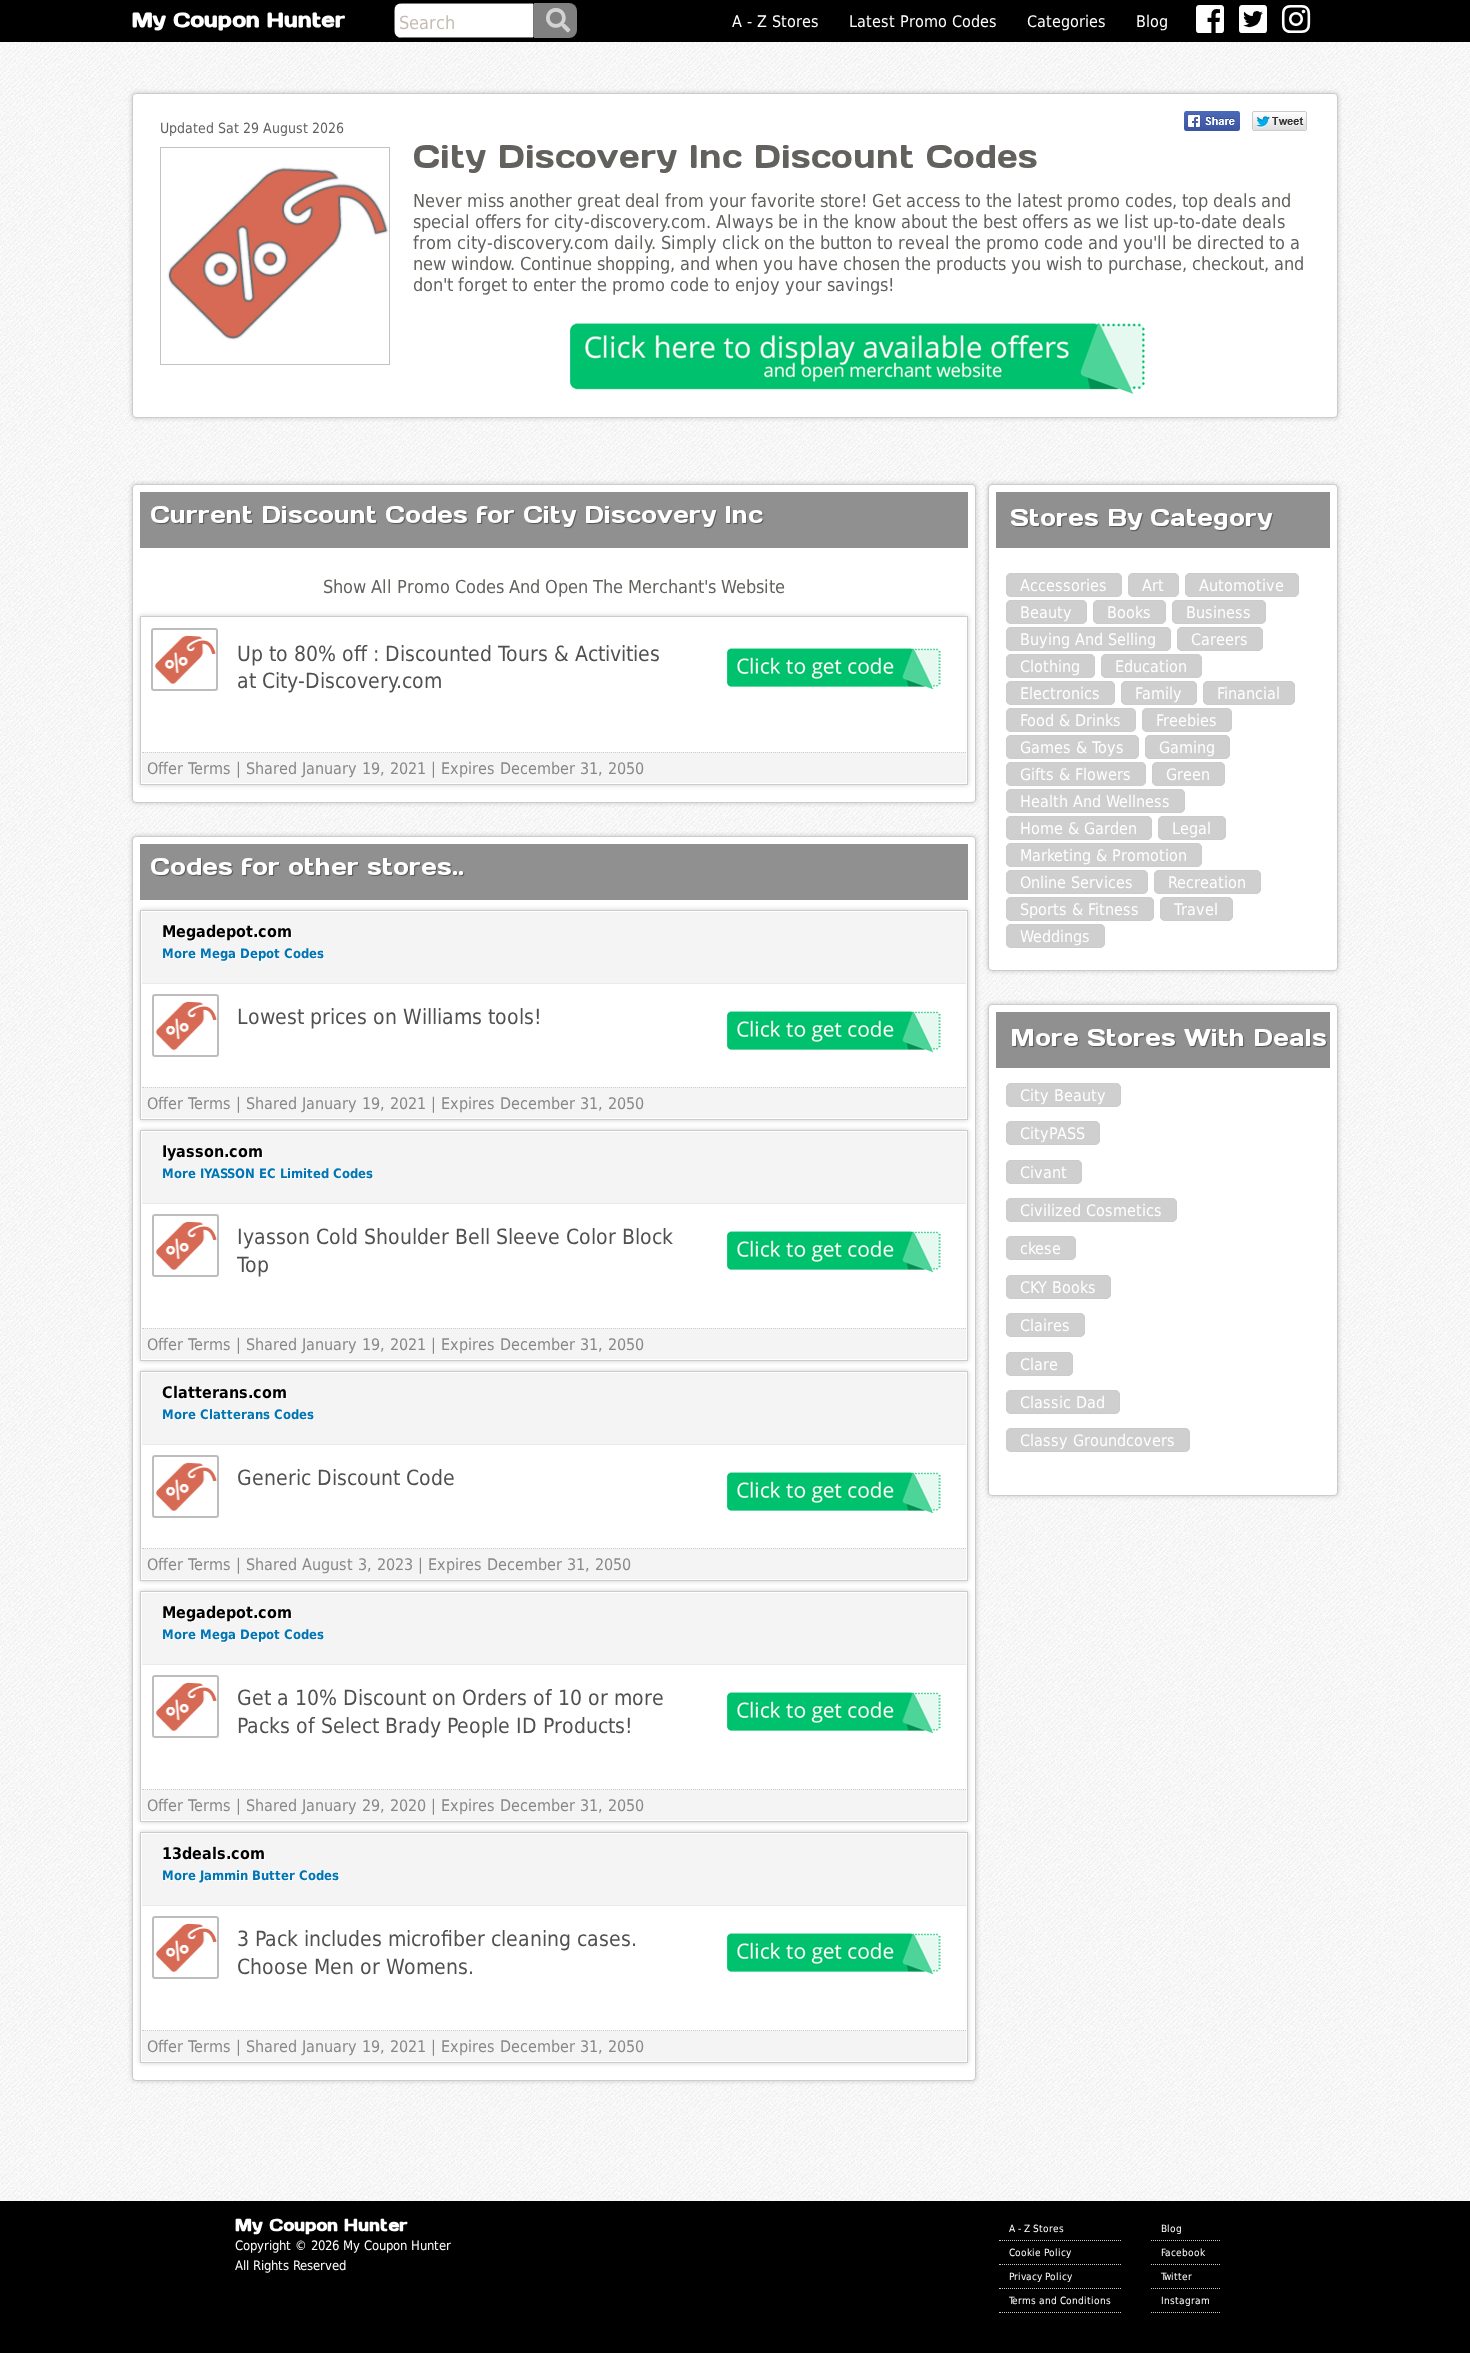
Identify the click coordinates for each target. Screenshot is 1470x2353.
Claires (1045, 1325)
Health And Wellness (1095, 801)
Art (1153, 585)
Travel (1196, 909)
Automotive (1241, 585)
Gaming (1187, 747)
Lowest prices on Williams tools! (389, 1016)
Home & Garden (1078, 828)
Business (1218, 612)
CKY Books (1058, 1287)
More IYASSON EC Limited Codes (267, 1173)
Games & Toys (1072, 747)
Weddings (1055, 936)
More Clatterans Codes (238, 1414)
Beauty (1046, 612)
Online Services (1076, 882)
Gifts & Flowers (1075, 774)
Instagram (1185, 2300)
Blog (1152, 21)
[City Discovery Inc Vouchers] (184, 659)
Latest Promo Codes (923, 21)
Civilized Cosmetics (1091, 1210)
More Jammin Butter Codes (250, 1875)
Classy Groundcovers (1097, 1440)
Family (1158, 693)
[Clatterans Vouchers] (185, 1486)
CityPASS (1052, 1133)
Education (1151, 666)
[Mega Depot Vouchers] (185, 1025)
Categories (1066, 21)
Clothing (1050, 666)
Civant (1043, 1172)
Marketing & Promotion (1103, 855)
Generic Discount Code (346, 1477)
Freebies (1186, 720)
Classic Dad (1062, 1402)
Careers (1219, 639)
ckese (1040, 1248)
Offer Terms (189, 768)
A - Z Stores (775, 21)
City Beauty (1063, 1095)
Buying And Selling (1088, 639)
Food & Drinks (1070, 720)
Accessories (1063, 585)
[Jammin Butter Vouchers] (185, 1947)
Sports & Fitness (1079, 909)
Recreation (1207, 882)
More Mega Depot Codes (243, 953)
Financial (1248, 693)
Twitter (1176, 2276)
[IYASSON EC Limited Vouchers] (185, 1245)
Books (1129, 612)
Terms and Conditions (1060, 2300)
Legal (1191, 828)
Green (1188, 774)
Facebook (1183, 2252)
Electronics (1060, 693)
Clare (1039, 1364)
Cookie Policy (1040, 2252)
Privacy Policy (1040, 2276)
